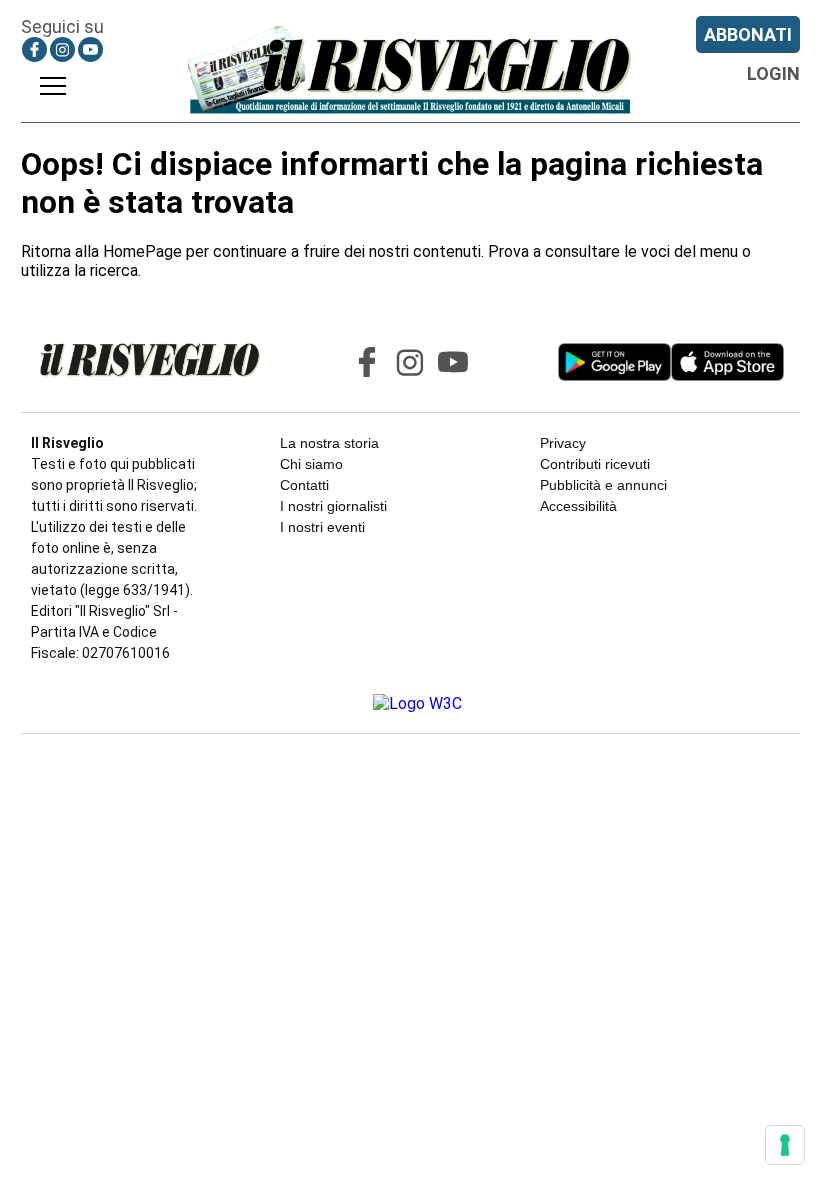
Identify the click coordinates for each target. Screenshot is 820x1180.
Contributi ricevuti (595, 464)
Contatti (304, 485)
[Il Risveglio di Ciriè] (410, 69)
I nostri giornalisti (333, 506)
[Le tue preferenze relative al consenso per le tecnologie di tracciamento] (785, 1145)
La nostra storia (329, 443)
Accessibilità (578, 506)
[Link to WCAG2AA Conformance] (410, 703)
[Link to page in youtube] (90, 49)
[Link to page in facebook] (34, 49)
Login (773, 73)
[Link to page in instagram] (62, 49)
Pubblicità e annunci (603, 485)
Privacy (563, 443)
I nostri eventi (322, 527)
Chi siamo (311, 464)
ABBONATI (748, 34)
